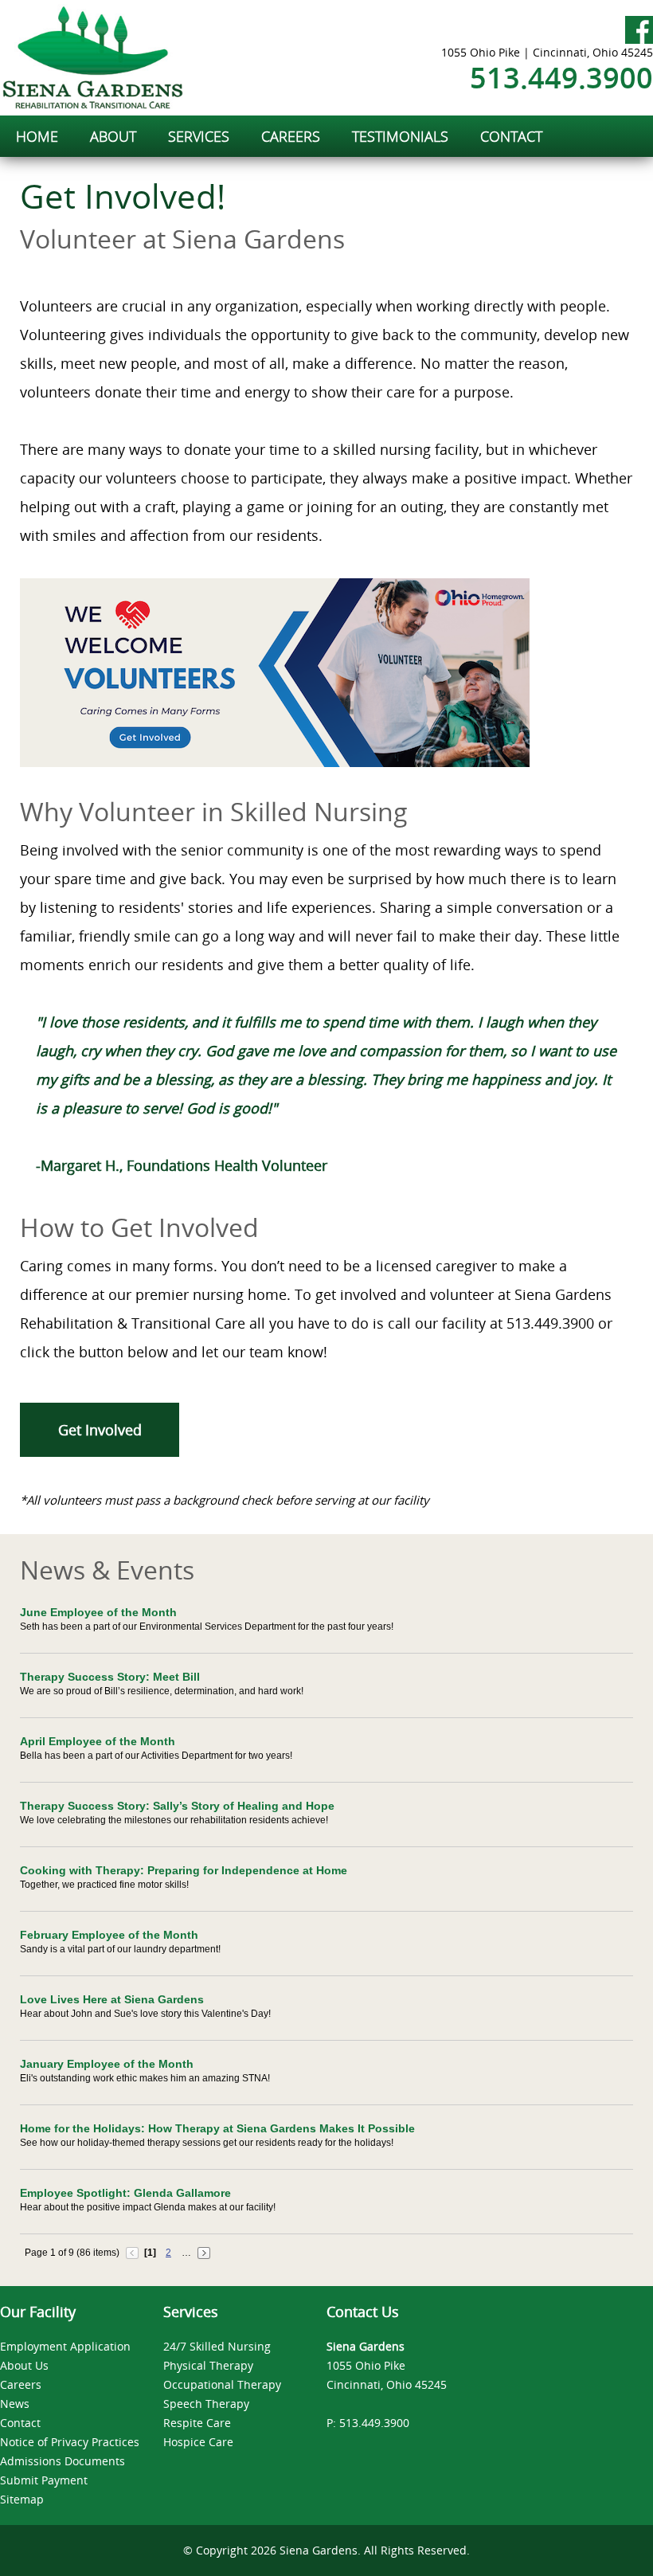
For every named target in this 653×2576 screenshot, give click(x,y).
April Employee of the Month (98, 1741)
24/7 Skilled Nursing (217, 2346)
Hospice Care (198, 2442)
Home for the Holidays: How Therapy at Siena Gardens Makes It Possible (217, 2128)
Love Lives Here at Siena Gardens (112, 1999)
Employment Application (65, 2346)
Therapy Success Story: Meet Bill (110, 1677)
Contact (20, 2423)
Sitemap (22, 2499)
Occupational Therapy (222, 2384)
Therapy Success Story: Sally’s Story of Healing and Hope (177, 1806)
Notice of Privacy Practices (70, 2442)
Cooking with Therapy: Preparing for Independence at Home (184, 1870)
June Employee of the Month (98, 1612)
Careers (21, 2384)
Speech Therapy (206, 2404)
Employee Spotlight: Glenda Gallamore (125, 2193)
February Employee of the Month (109, 1935)
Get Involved (100, 1430)
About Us (24, 2365)
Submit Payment (44, 2480)
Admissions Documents (63, 2461)
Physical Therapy (208, 2365)
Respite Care (197, 2423)
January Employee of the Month (107, 2064)
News (15, 2404)
